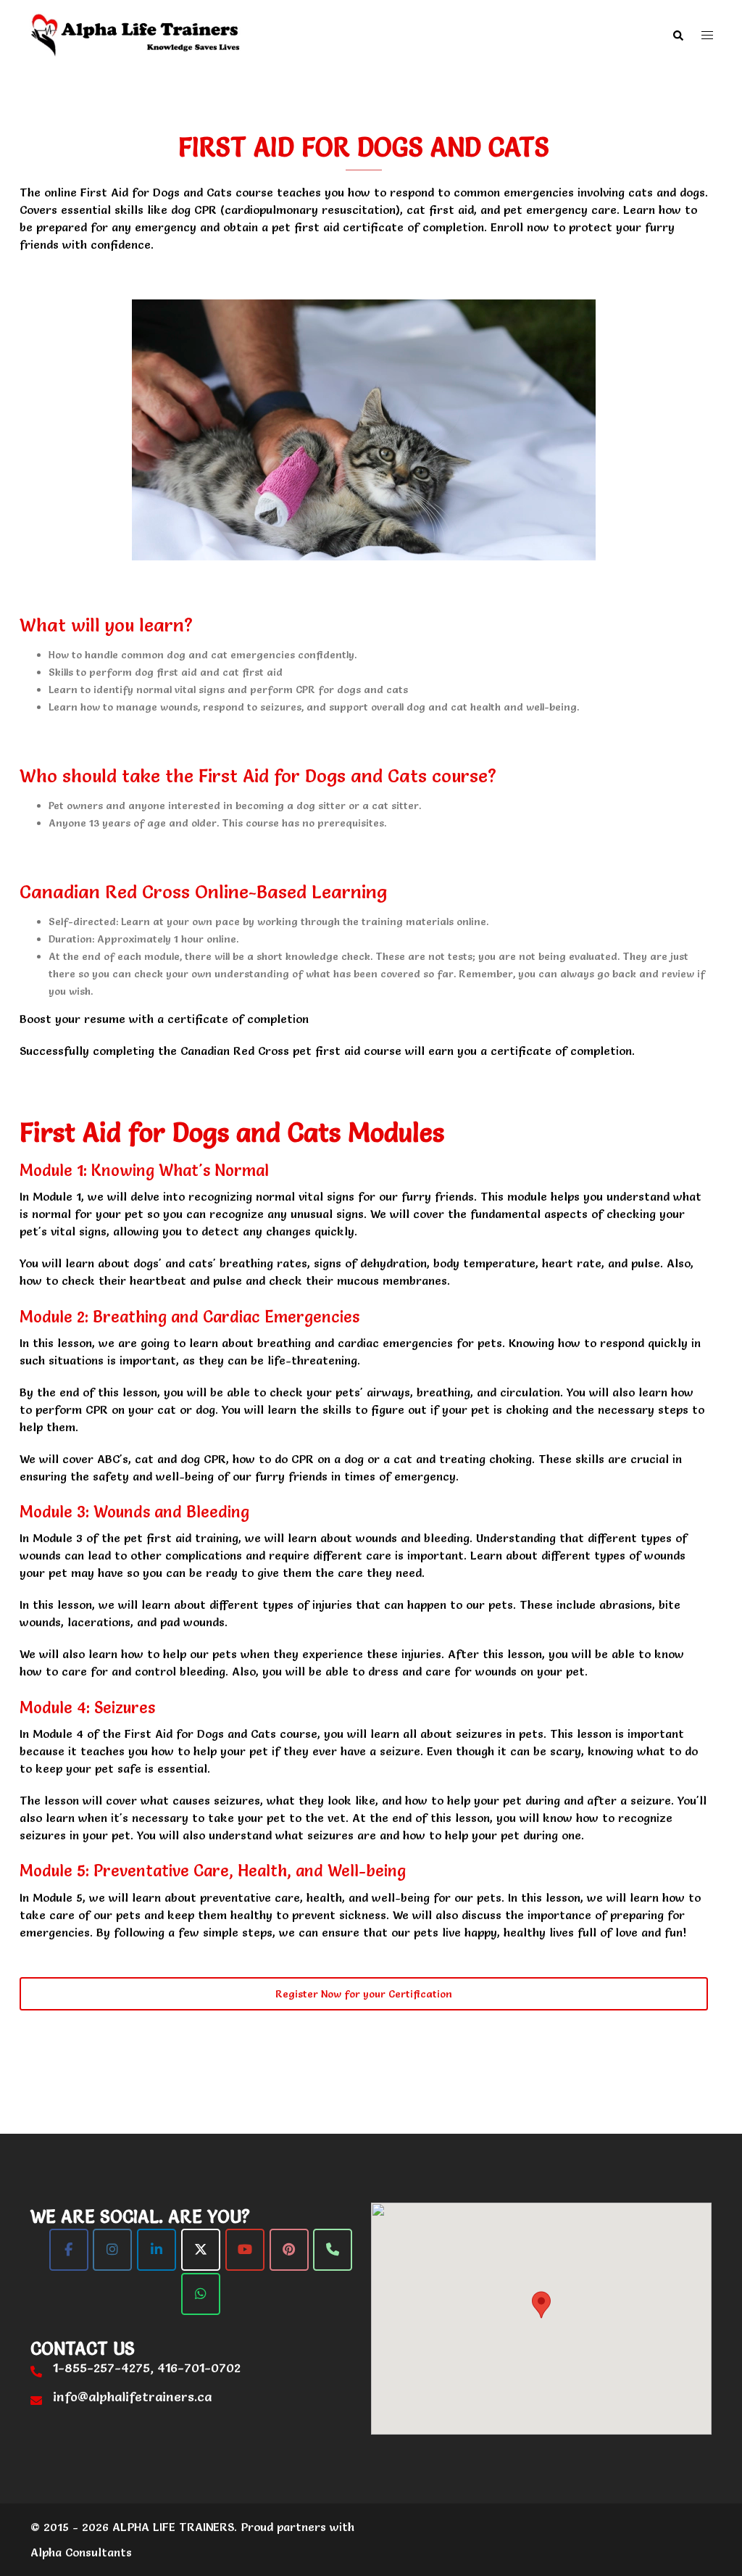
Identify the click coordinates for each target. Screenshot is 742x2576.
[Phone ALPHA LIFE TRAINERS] (333, 2250)
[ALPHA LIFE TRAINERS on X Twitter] (201, 2250)
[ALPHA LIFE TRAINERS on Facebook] (69, 2250)
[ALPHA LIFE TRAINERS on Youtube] (245, 2250)
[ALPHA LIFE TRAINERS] (136, 33)
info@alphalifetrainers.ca (132, 2397)
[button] (678, 35)
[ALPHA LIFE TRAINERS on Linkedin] (157, 2250)
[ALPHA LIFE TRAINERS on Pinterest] (289, 2250)
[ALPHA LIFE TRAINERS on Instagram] (112, 2250)
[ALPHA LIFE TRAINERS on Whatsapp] (201, 2294)
